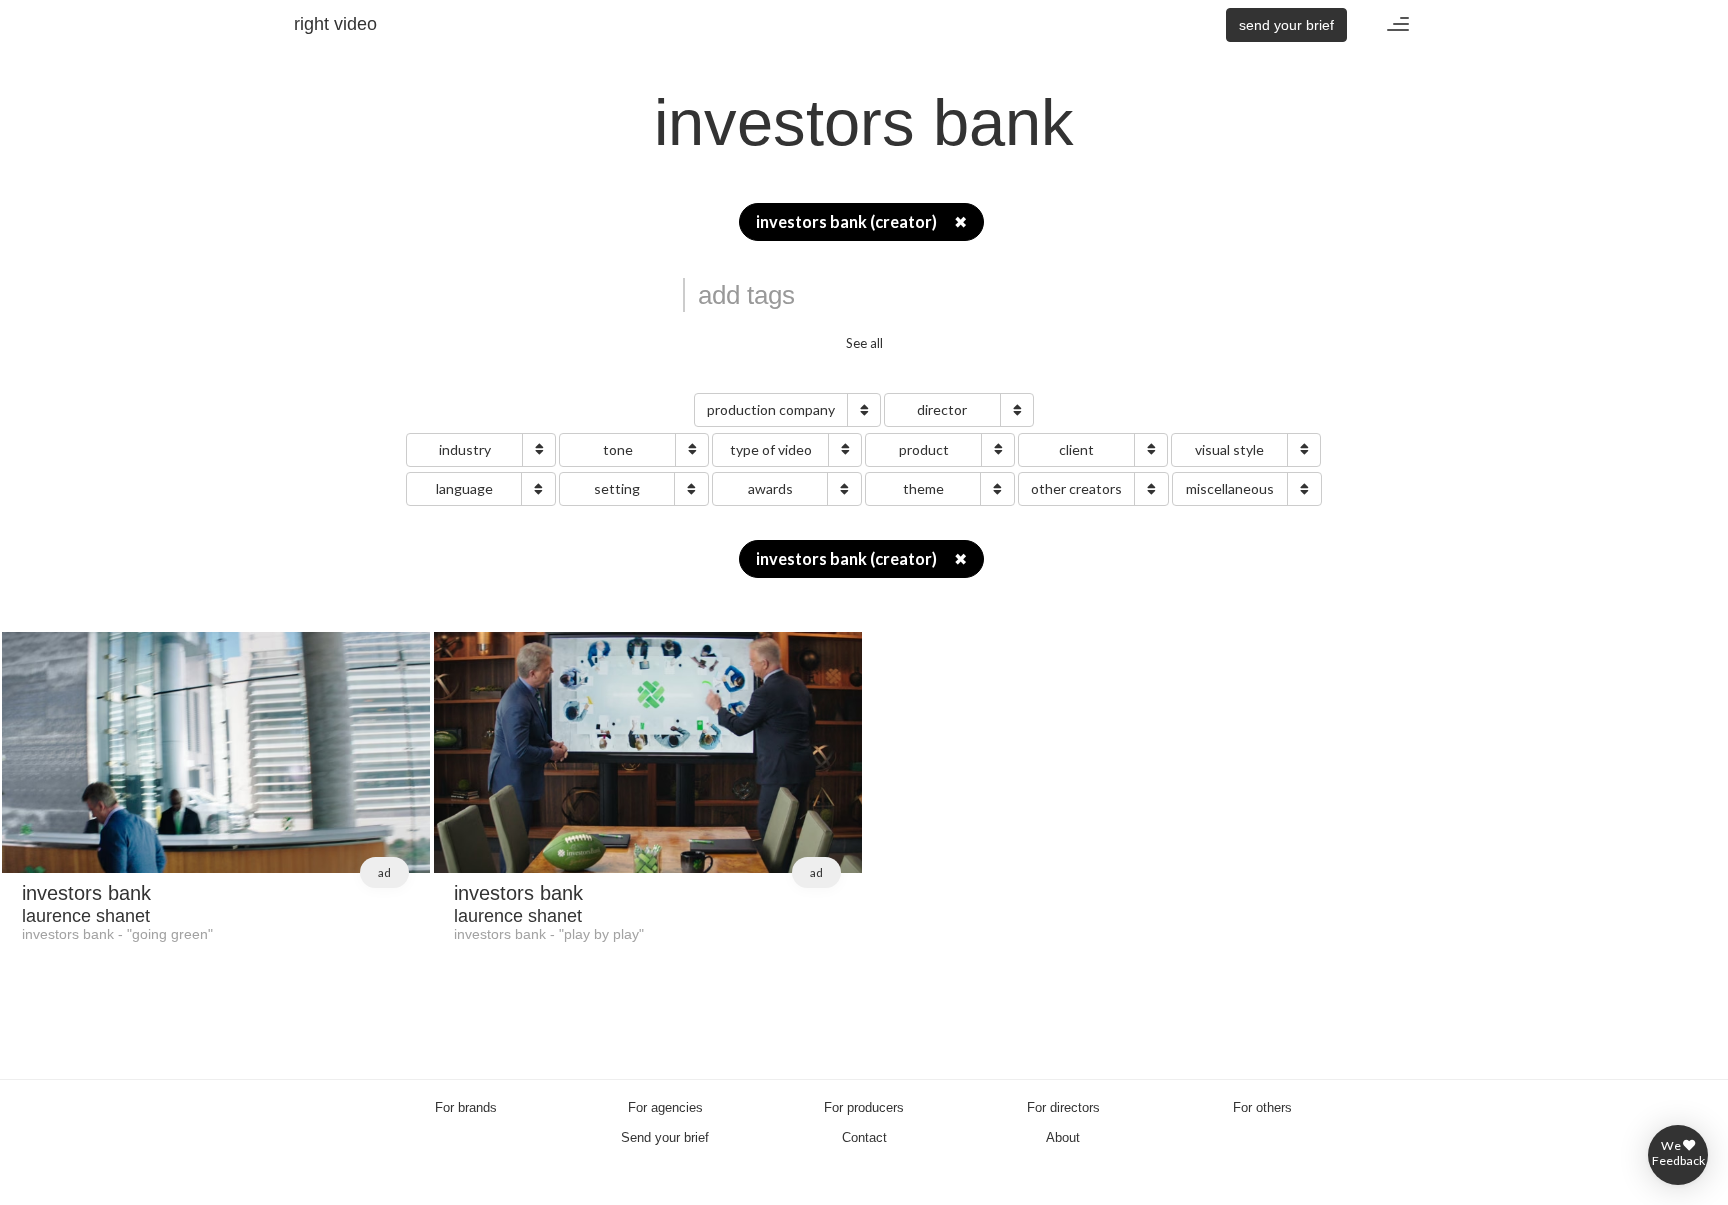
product (924, 449)
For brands (466, 1107)
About (1063, 1137)
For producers (864, 1107)
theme (923, 488)
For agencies (665, 1107)
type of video (771, 449)
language (464, 488)
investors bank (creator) (861, 222)
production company (771, 409)
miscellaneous (1230, 488)
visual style (1229, 449)
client (1076, 449)
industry (465, 449)
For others (1262, 1107)
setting (617, 488)
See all (864, 343)
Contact (864, 1137)
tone (618, 449)
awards (770, 488)
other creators (1076, 488)
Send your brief (665, 1137)
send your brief (1286, 25)
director (942, 409)
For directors (1063, 1107)
